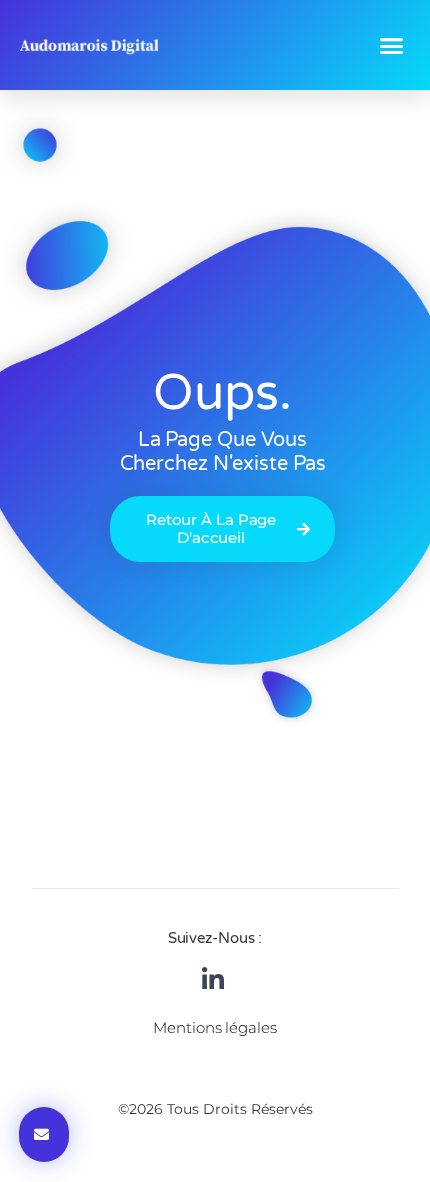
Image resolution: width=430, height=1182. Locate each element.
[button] (391, 45)
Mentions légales (214, 1027)
